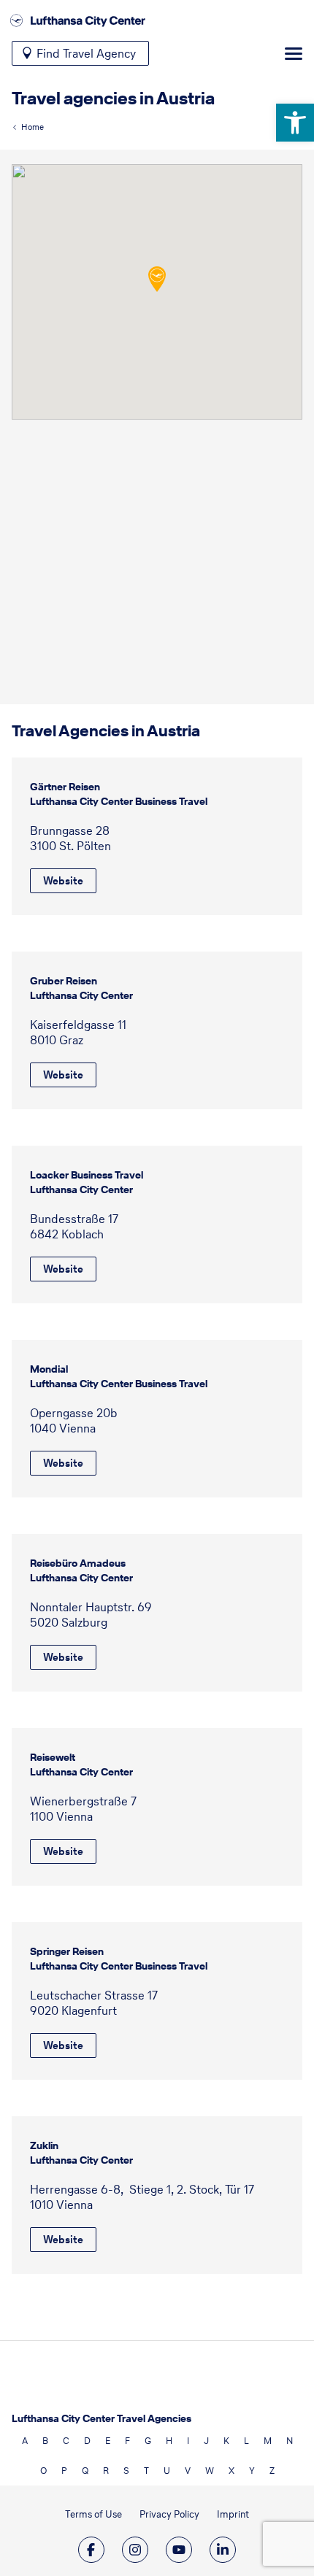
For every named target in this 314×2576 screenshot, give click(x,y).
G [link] (148, 2441)
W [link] (210, 2471)
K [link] (226, 2441)
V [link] (188, 2471)
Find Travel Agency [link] (86, 53)
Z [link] (272, 2471)
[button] (157, 279)
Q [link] (85, 2471)
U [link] (167, 2471)
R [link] (106, 2471)
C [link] (66, 2441)
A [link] (25, 2441)
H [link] (169, 2441)
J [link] (206, 2441)
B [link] (45, 2441)
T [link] (146, 2471)
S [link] (126, 2471)
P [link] (64, 2471)
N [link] (290, 2441)
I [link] (188, 2441)
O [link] (43, 2471)
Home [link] (32, 127)
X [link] (231, 2471)
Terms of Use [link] (93, 2514)
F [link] (127, 2441)
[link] (295, 123)
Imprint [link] (233, 2514)
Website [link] (63, 881)
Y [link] (252, 2471)
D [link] (87, 2441)
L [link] (246, 2441)
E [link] (108, 2441)
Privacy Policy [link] (169, 2514)
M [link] (268, 2441)
